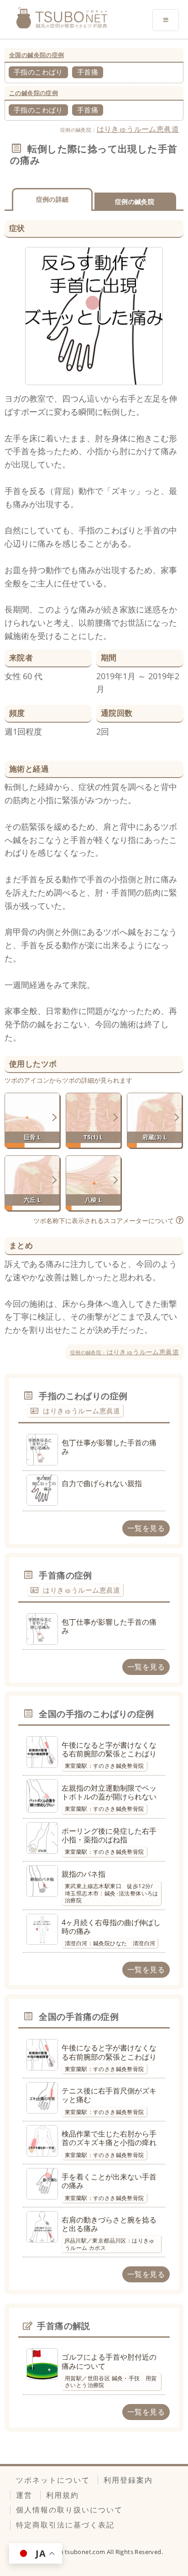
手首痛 (88, 72)
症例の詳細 (52, 199)
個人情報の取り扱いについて (69, 2510)
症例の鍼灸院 (135, 201)
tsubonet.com (86, 2552)
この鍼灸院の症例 (34, 93)
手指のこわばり (38, 72)
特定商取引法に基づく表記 (65, 2525)
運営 (24, 2495)
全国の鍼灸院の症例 (37, 55)
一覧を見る (146, 1528)
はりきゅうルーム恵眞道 (138, 129)
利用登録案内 (128, 2480)
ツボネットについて (53, 2480)
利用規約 (63, 2495)
